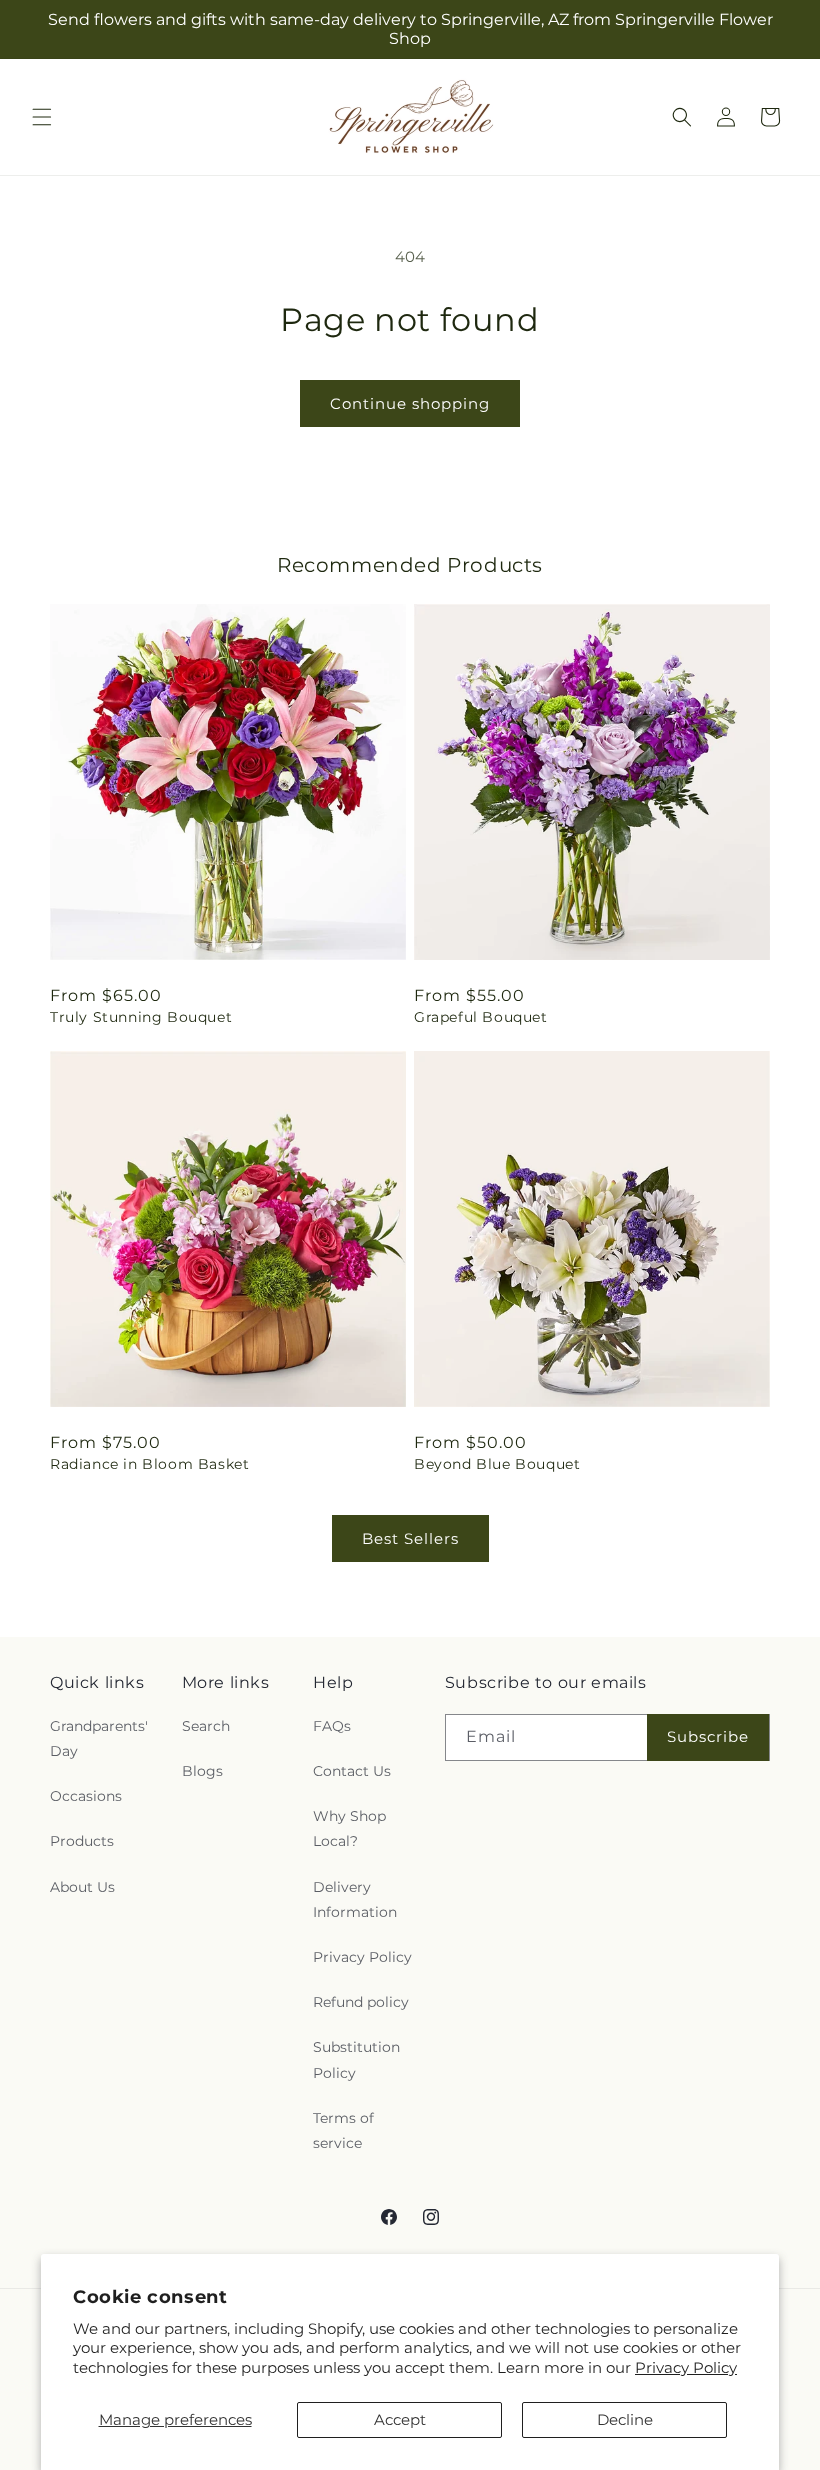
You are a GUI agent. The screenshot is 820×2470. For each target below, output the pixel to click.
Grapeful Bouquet (481, 1017)
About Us (82, 1887)
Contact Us (352, 1771)
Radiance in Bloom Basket (149, 1464)
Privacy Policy (686, 2367)
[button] (42, 117)
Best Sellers (410, 1538)
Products (82, 1841)
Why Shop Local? (349, 1828)
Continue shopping (410, 403)
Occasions (86, 1796)
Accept (400, 2419)
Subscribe (708, 1736)
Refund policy (361, 2002)
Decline (625, 2419)
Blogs (202, 1771)
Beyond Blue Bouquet (497, 1464)
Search (206, 1726)
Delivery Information (355, 1899)
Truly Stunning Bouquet (141, 1017)
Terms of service (343, 2130)
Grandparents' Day (99, 1738)
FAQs (332, 1726)
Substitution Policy (356, 2059)
